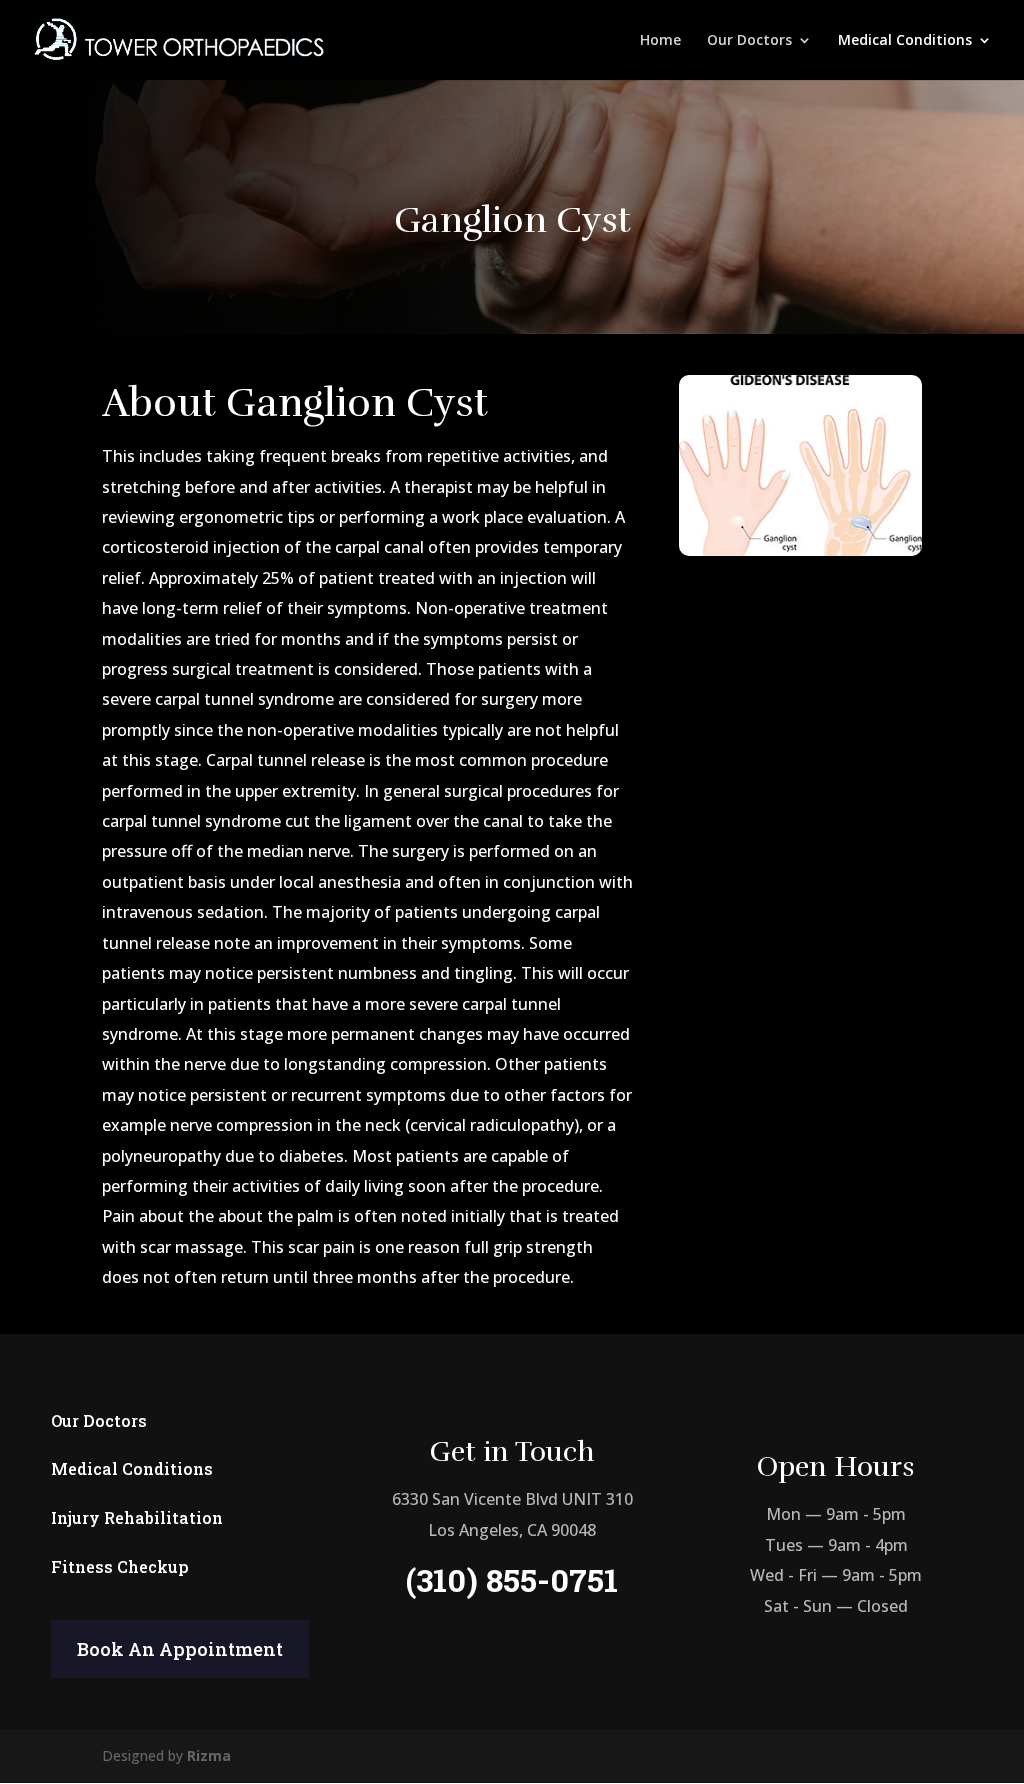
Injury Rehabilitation (137, 1517)
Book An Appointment (180, 1649)
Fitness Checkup (120, 1566)
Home (660, 41)
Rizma (209, 1755)
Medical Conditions (905, 41)
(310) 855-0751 (512, 1579)
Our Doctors (749, 41)
